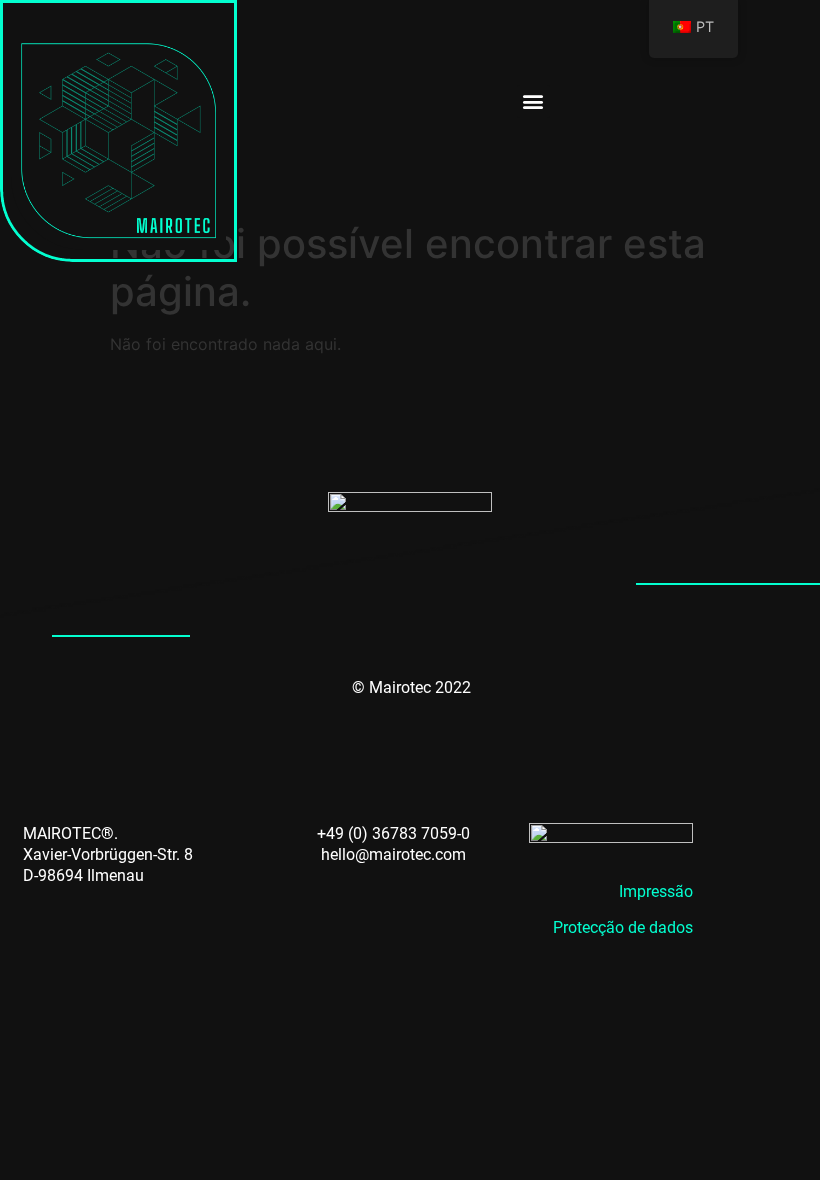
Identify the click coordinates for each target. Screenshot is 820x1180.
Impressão (656, 891)
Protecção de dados (623, 927)
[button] (533, 101)
